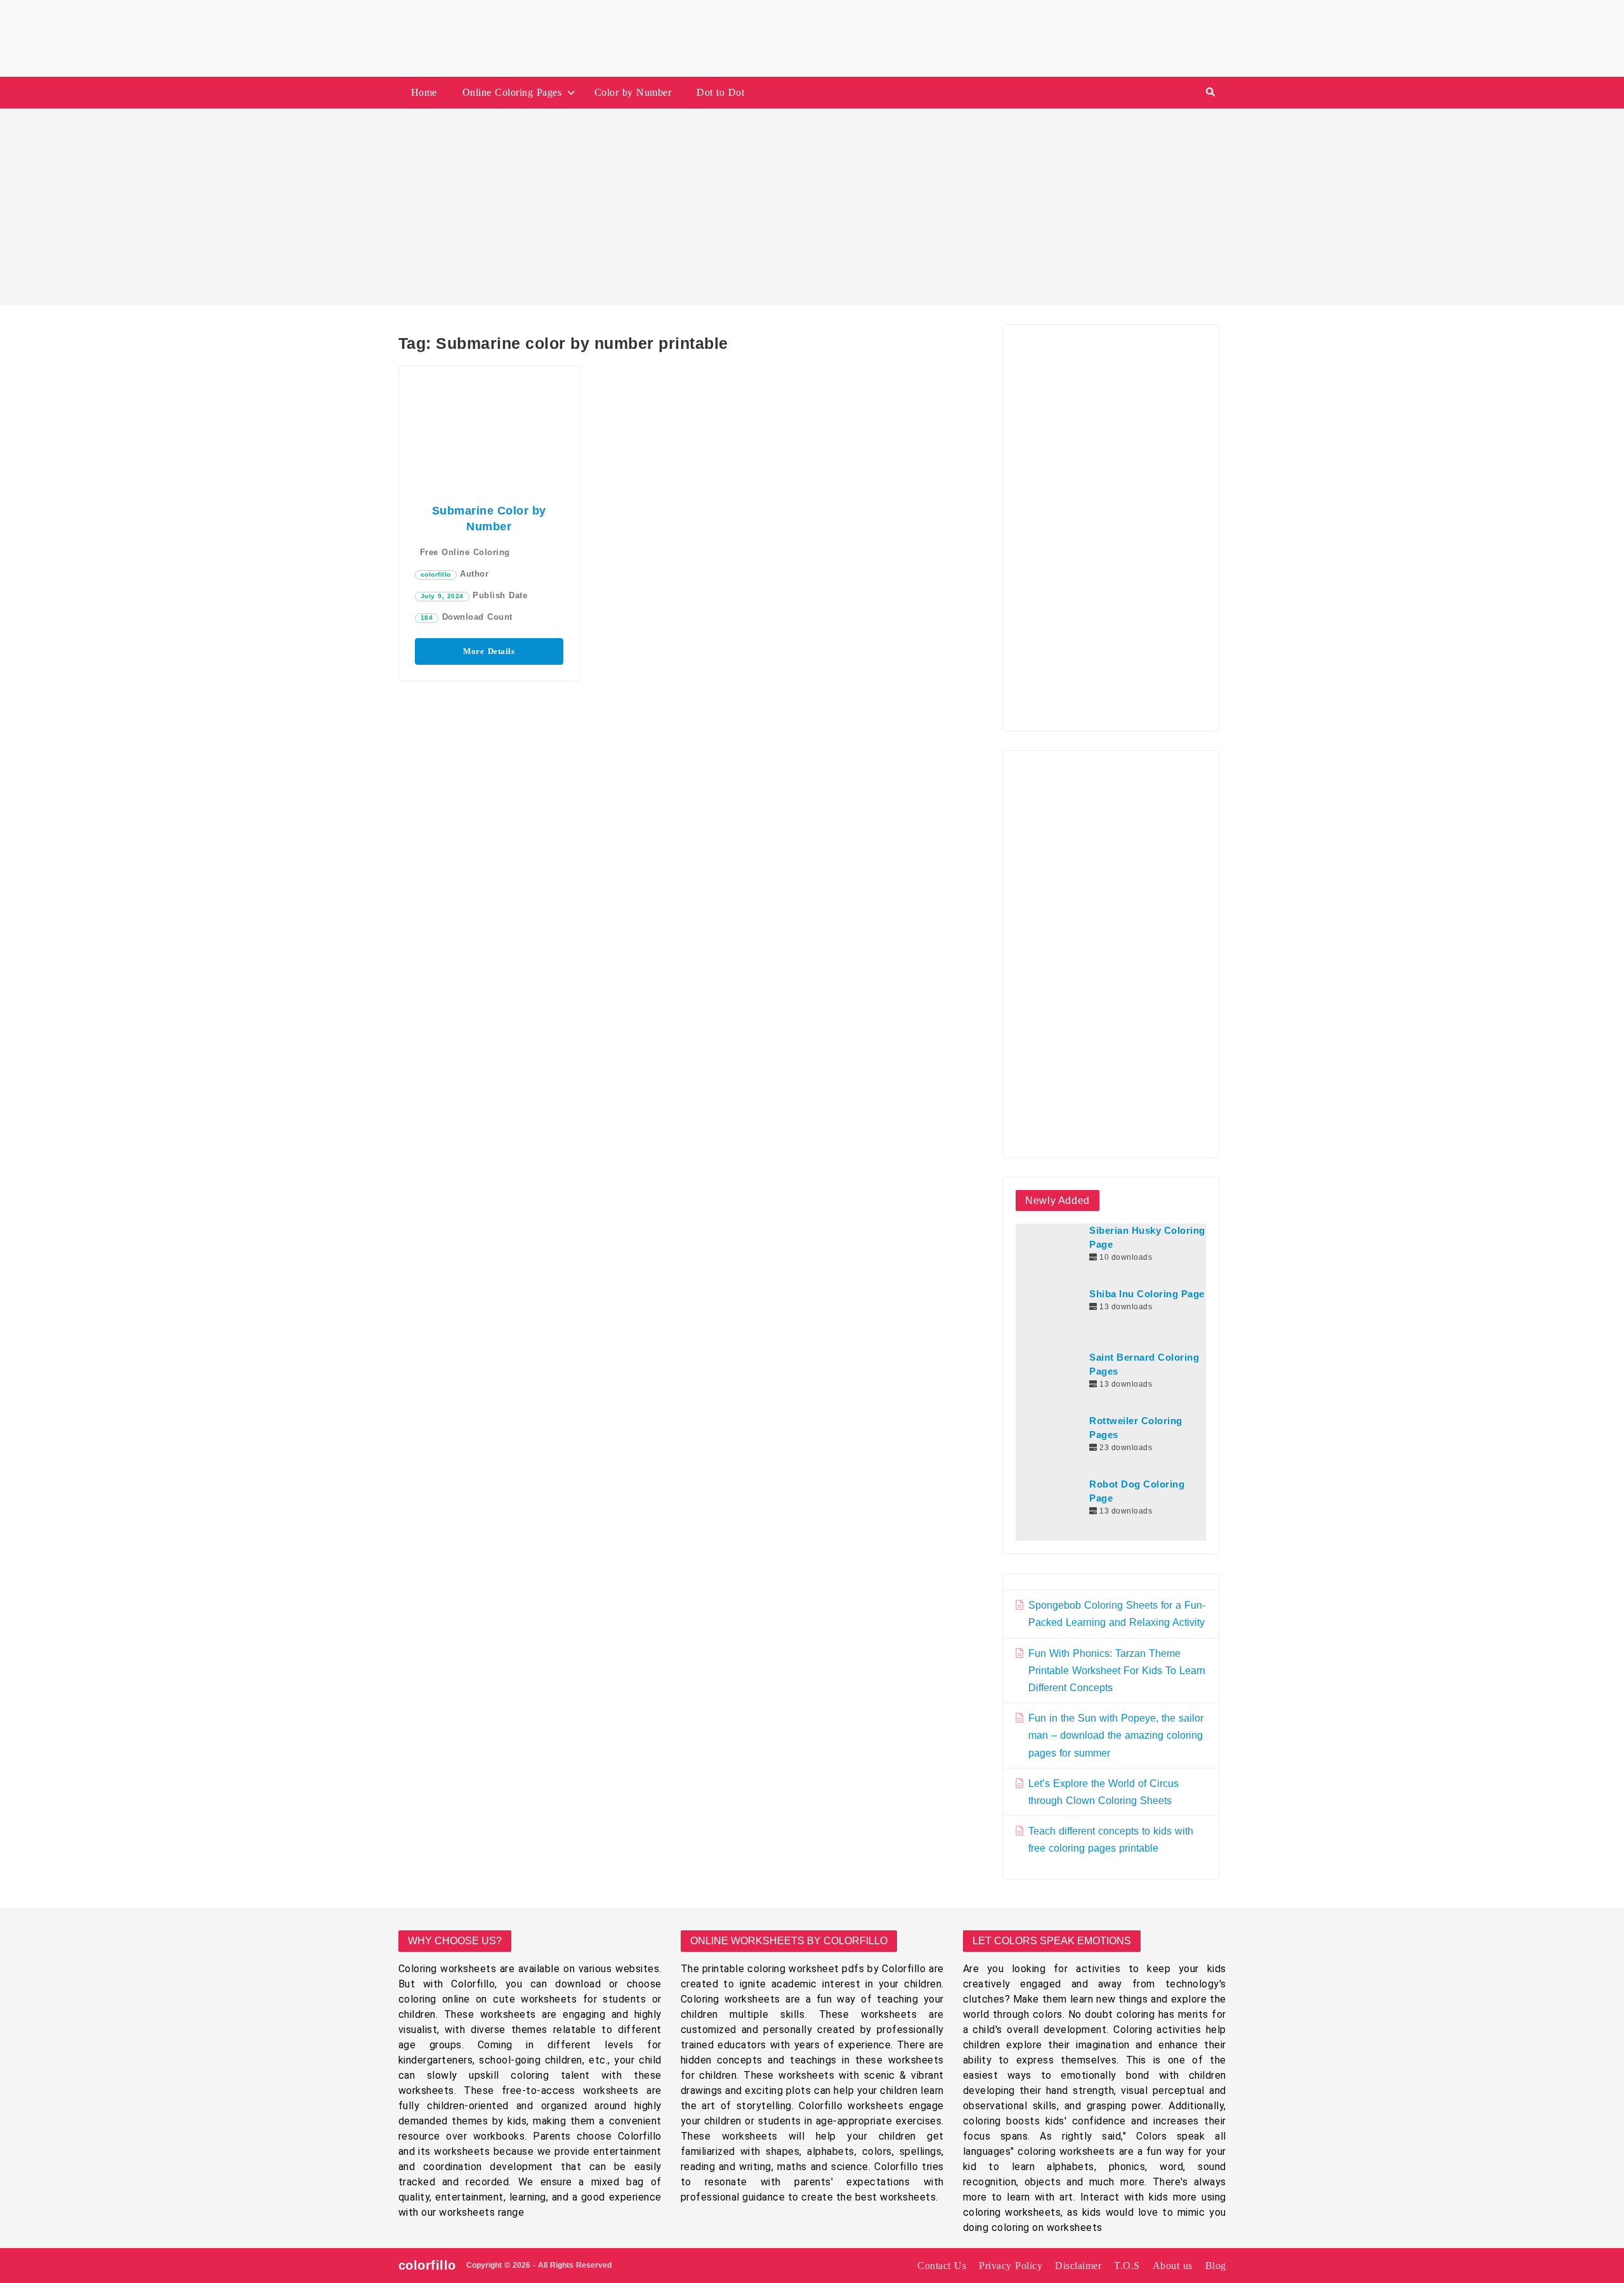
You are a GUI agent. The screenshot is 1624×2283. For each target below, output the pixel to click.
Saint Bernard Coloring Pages (1144, 1364)
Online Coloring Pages (512, 92)
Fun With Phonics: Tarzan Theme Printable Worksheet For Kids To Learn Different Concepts (1117, 1671)
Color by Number (633, 92)
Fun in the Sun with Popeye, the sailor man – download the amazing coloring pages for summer (1116, 1735)
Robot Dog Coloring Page (1137, 1491)
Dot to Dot (720, 92)
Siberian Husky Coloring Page (1147, 1238)
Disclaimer (1078, 2266)
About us (1173, 2266)
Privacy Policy (1011, 2266)
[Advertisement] (812, 207)
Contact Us (942, 2266)
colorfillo (436, 574)
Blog (1216, 2266)
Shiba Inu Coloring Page (1147, 1294)
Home (424, 92)
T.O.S (1127, 2266)
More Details (489, 651)
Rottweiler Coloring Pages (1136, 1428)
